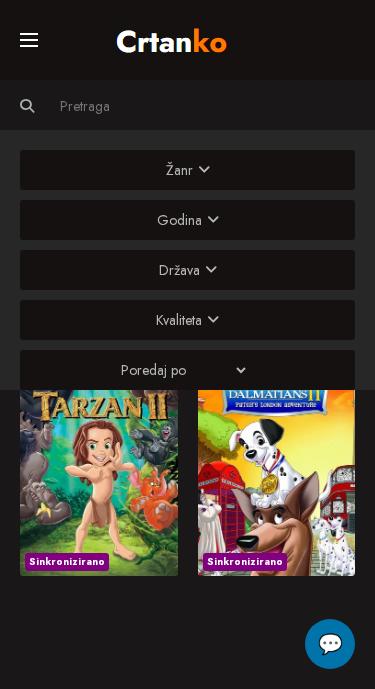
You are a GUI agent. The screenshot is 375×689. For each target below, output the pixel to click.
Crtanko (181, 37)
